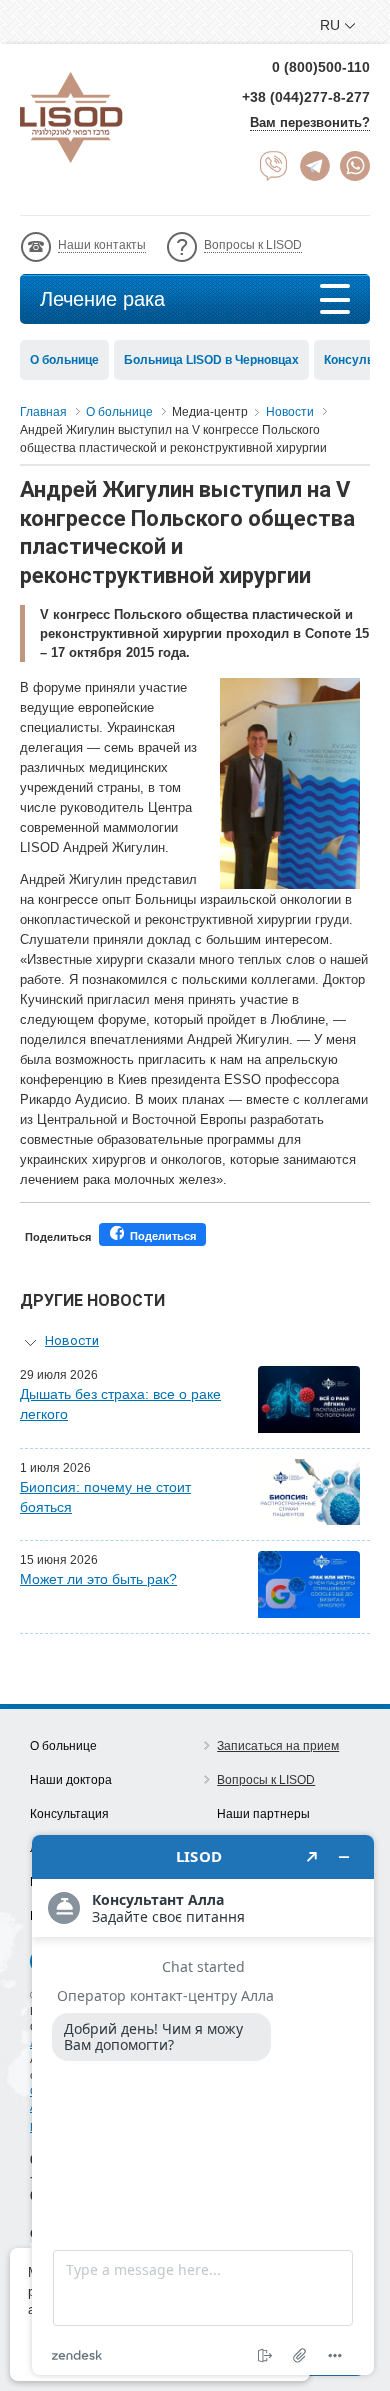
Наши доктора (71, 1780)
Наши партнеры (263, 1814)
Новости (72, 1340)
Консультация (69, 1814)
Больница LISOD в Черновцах (211, 360)
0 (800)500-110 (321, 67)
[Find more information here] (203, 2105)
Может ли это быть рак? (98, 1579)
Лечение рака (102, 299)
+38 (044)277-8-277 (306, 97)
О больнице (64, 360)
